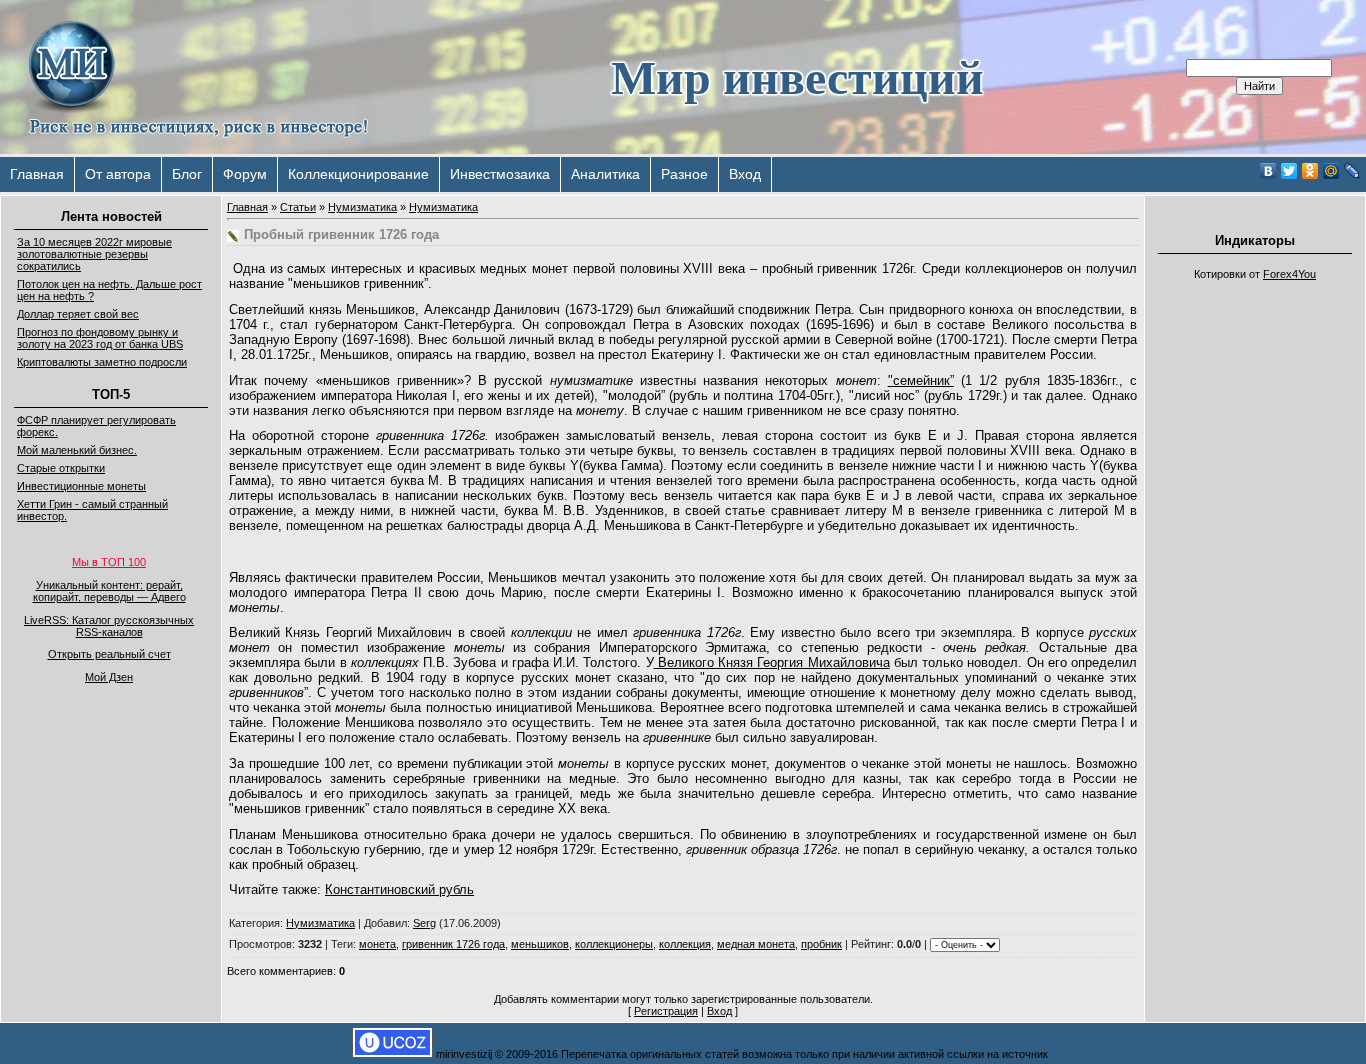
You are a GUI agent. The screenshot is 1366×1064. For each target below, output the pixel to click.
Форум (245, 174)
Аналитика (605, 174)
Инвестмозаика (500, 174)
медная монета (756, 944)
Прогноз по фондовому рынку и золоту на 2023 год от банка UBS (100, 338)
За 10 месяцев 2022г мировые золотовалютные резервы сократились (94, 254)
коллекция (685, 944)
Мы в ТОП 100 (109, 562)
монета (377, 944)
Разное (684, 174)
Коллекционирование (358, 174)
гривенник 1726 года (453, 944)
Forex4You (1289, 274)
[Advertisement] (1255, 590)
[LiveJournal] (1352, 171)
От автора (118, 174)
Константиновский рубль (399, 889)
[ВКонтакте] (1268, 171)
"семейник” (921, 380)
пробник (821, 944)
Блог (187, 174)
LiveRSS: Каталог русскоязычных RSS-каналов (109, 626)
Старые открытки (61, 468)
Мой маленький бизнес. (77, 450)
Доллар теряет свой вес (78, 314)
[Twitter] (1289, 171)
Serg (424, 923)
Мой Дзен (109, 677)
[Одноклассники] (1310, 171)
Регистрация (666, 1011)
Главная (37, 174)
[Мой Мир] (1331, 171)
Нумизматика (362, 207)
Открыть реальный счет (109, 654)
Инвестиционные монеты (81, 486)
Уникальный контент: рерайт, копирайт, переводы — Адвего (109, 591)
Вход (745, 174)
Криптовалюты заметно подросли (102, 362)
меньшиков (540, 944)
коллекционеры (614, 944)
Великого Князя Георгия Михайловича (772, 662)
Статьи (298, 207)
